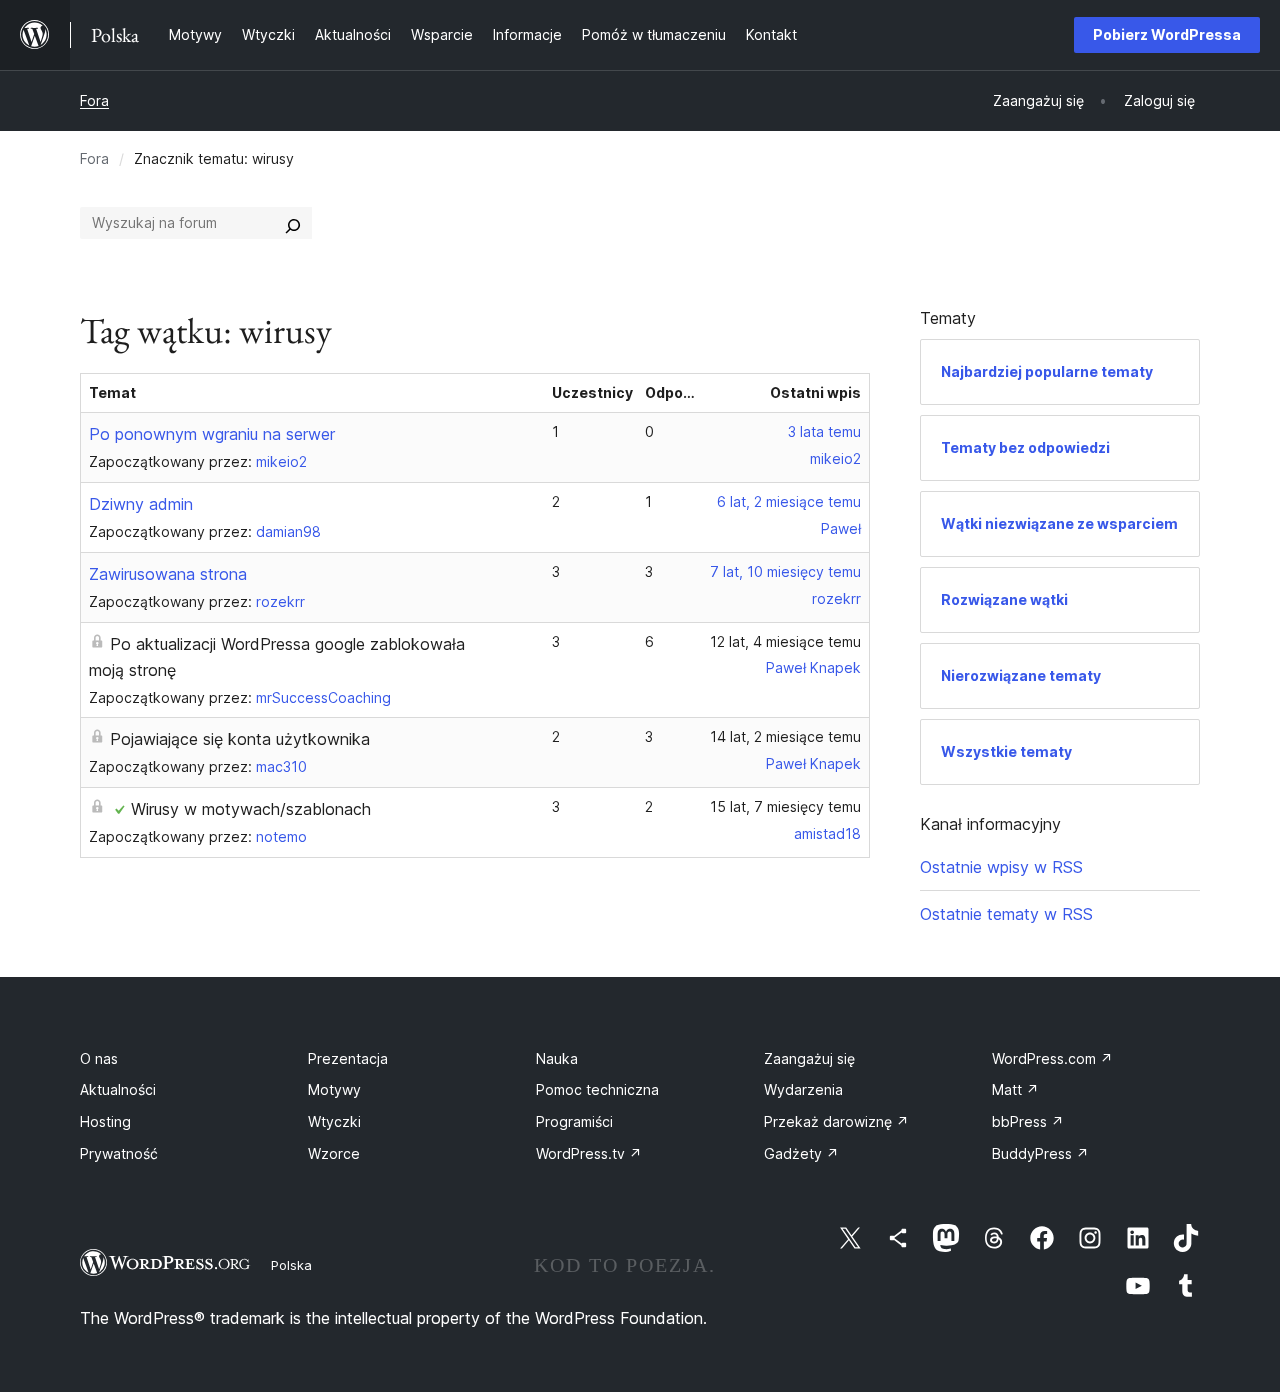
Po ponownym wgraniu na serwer (212, 434)
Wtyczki (334, 1121)
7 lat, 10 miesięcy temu (785, 571)
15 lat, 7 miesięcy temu (785, 806)
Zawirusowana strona (168, 574)
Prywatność (119, 1153)
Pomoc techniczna (597, 1089)
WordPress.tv (589, 1153)
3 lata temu (824, 431)
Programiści (574, 1121)
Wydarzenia (803, 1089)
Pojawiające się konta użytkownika (240, 739)
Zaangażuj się (809, 1058)
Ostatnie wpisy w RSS (1001, 867)
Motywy (334, 1089)
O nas (99, 1058)
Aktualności (118, 1089)
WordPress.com (1052, 1058)
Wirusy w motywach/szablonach (251, 809)
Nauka (557, 1058)
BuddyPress (1040, 1153)
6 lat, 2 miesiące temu (789, 501)
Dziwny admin (141, 504)
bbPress (1028, 1121)
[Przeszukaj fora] (293, 223)
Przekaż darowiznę (836, 1121)
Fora (94, 100)
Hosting (105, 1121)
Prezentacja (348, 1058)
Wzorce (334, 1153)
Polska (291, 1265)
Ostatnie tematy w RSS (1006, 914)
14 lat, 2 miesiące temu (785, 736)
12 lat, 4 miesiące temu (785, 641)
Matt (1015, 1089)
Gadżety (801, 1153)
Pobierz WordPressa (1167, 34)
